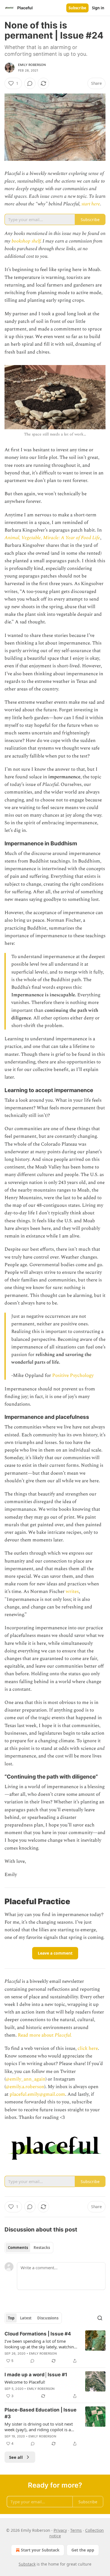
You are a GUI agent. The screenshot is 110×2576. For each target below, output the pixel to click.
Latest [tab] (26, 2318)
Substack (27, 2564)
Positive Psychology (73, 1375)
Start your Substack (40, 2550)
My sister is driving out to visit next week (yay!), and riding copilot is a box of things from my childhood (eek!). (39, 2427)
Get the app (83, 2550)
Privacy (60, 2530)
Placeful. (63, 2035)
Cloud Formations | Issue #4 (38, 2334)
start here (91, 204)
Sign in (98, 8)
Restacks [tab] (42, 2248)
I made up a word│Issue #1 (36, 2375)
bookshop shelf (26, 241)
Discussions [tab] (48, 2318)
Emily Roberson (32, 65)
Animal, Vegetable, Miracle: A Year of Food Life (52, 538)
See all (16, 2457)
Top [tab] (11, 2318)
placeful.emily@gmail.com (37, 2094)
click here (88, 2048)
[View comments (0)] (30, 83)
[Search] (100, 2318)
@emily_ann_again (26, 2079)
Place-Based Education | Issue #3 (40, 2413)
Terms (76, 2530)
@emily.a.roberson (25, 2087)
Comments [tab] (18, 2248)
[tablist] (29, 2248)
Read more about (36, 2035)
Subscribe (77, 8)
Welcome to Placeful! (25, 2382)
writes (72, 1592)
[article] (55, 2347)
